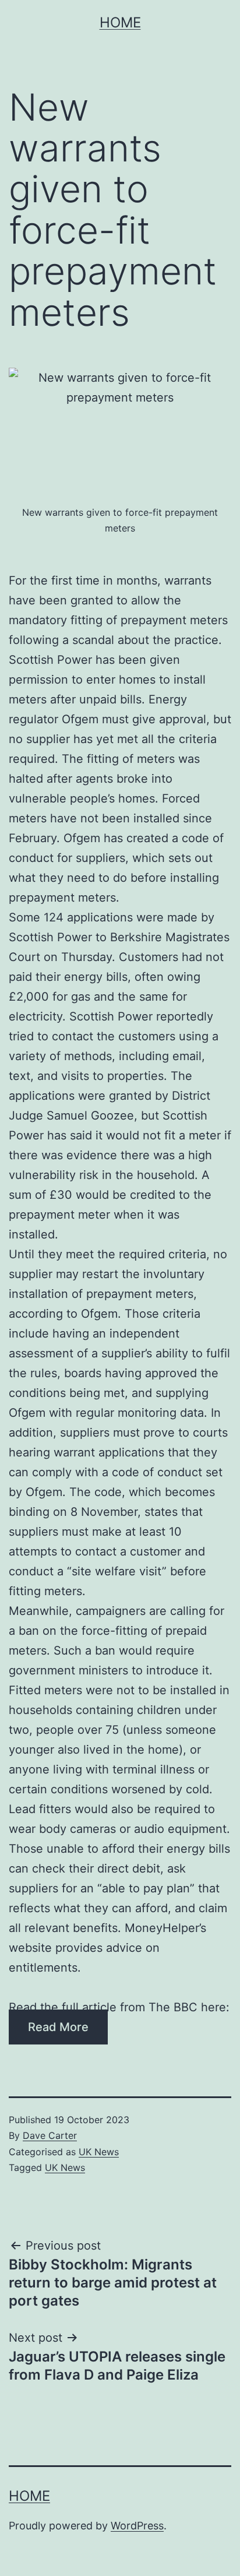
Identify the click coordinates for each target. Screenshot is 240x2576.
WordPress (137, 2526)
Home (120, 22)
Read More (58, 2027)
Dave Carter (50, 2135)
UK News (99, 2152)
